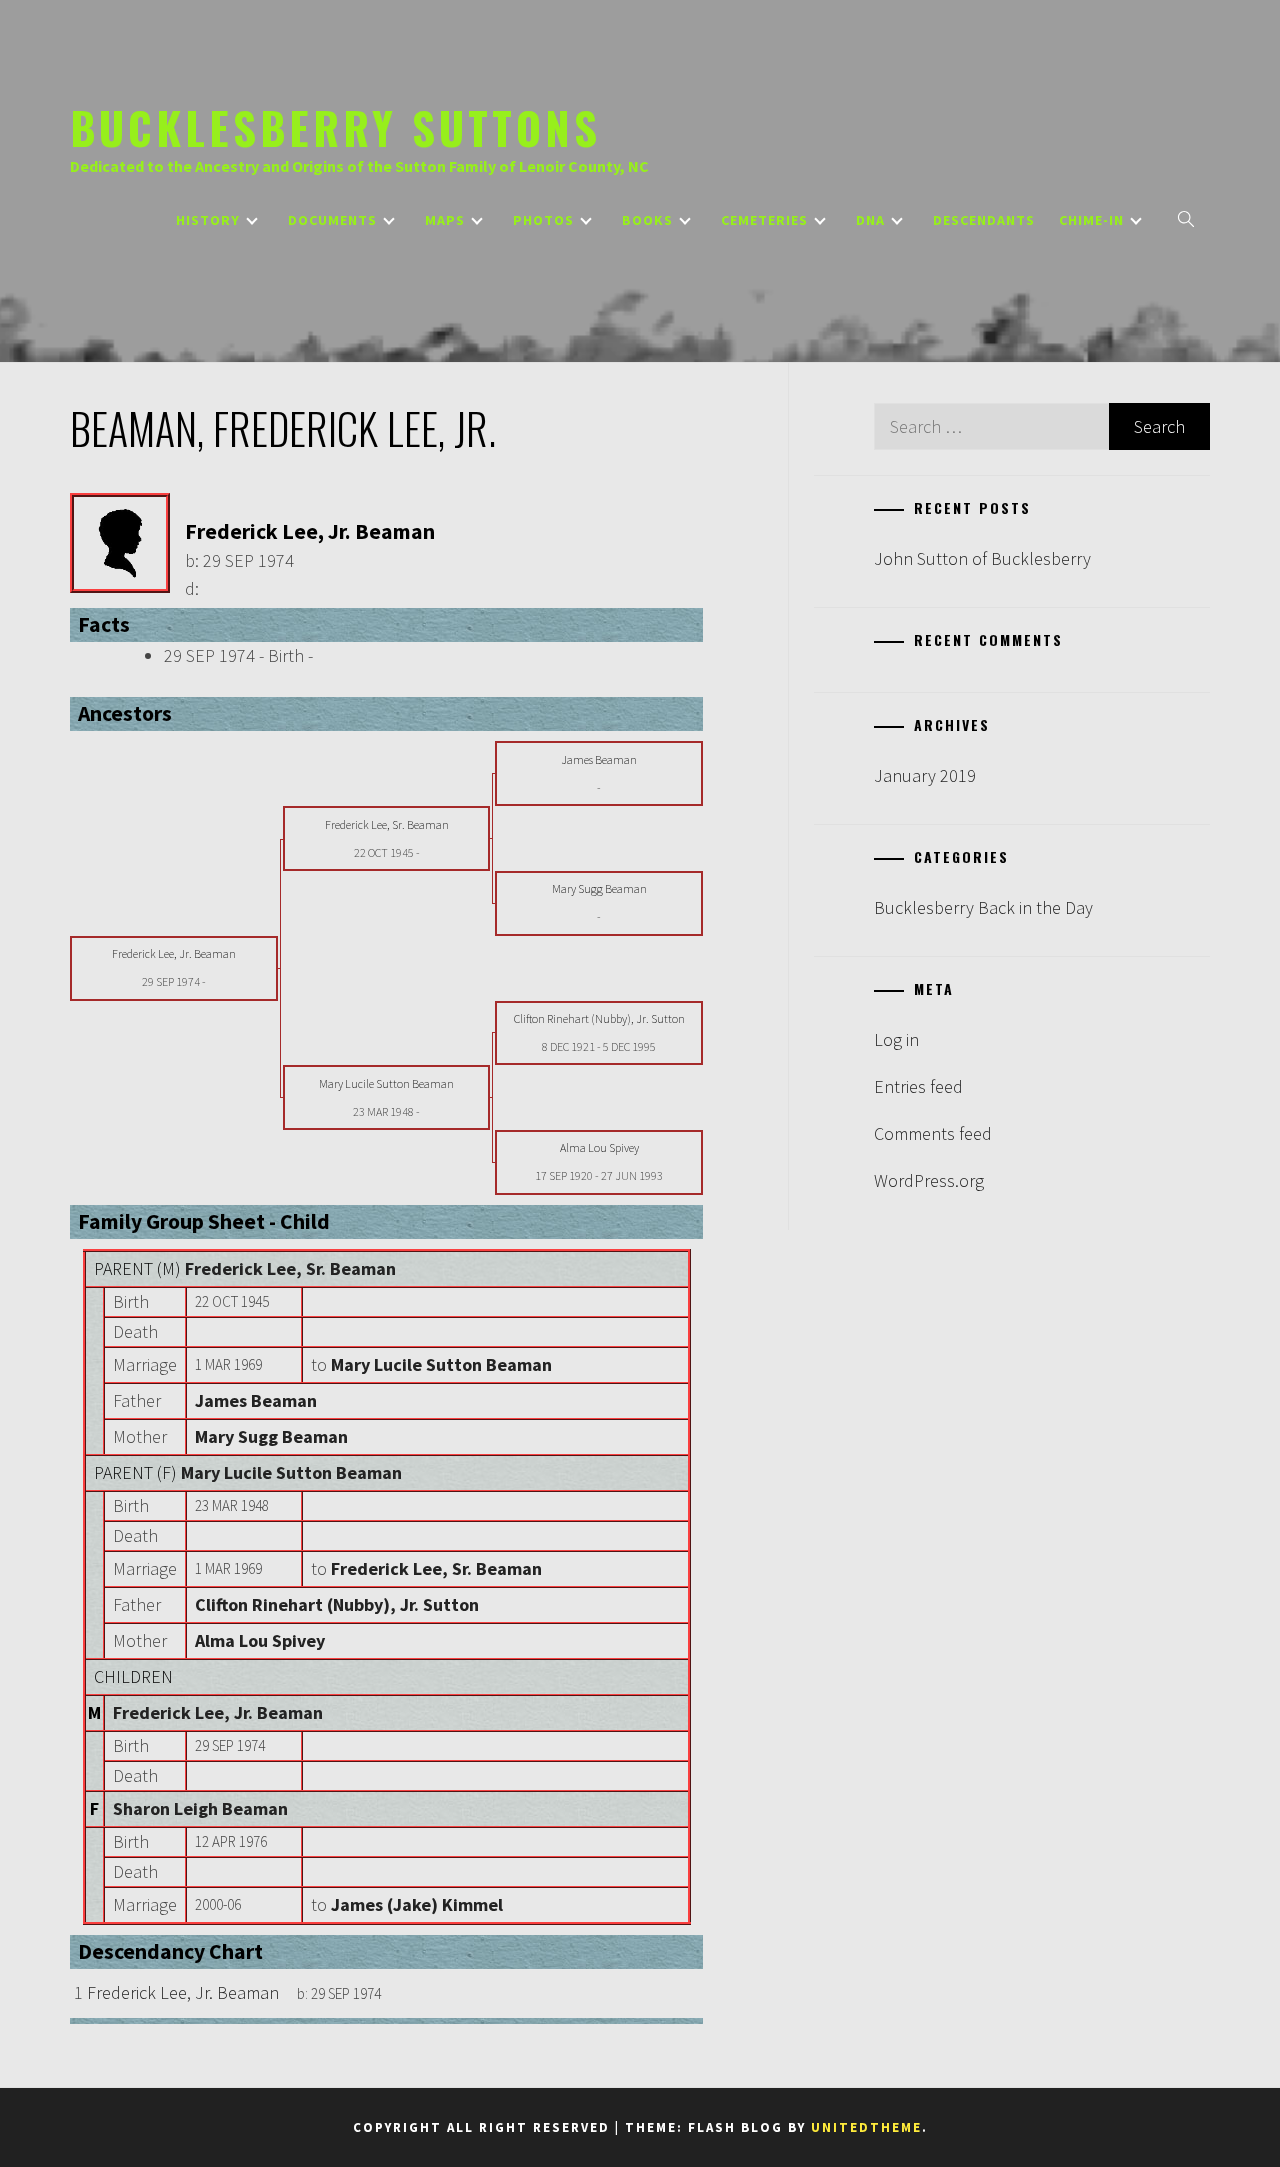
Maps (445, 220)
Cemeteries (764, 220)
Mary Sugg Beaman (271, 1436)
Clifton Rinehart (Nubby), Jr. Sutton (337, 1604)
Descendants (984, 220)
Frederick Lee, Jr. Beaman (218, 1712)
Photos (543, 220)
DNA (870, 220)
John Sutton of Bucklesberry (982, 558)
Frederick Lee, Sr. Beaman (290, 1268)
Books (647, 220)
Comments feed (933, 1133)
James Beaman (256, 1400)
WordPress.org (929, 1180)
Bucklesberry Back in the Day (983, 907)
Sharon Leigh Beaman (200, 1808)
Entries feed (918, 1086)
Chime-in (1091, 220)
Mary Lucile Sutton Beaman (291, 1472)
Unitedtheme (866, 2127)
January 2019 (925, 775)
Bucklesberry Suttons (335, 127)
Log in (896, 1039)
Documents (332, 220)
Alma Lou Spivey (260, 1640)
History (208, 220)
